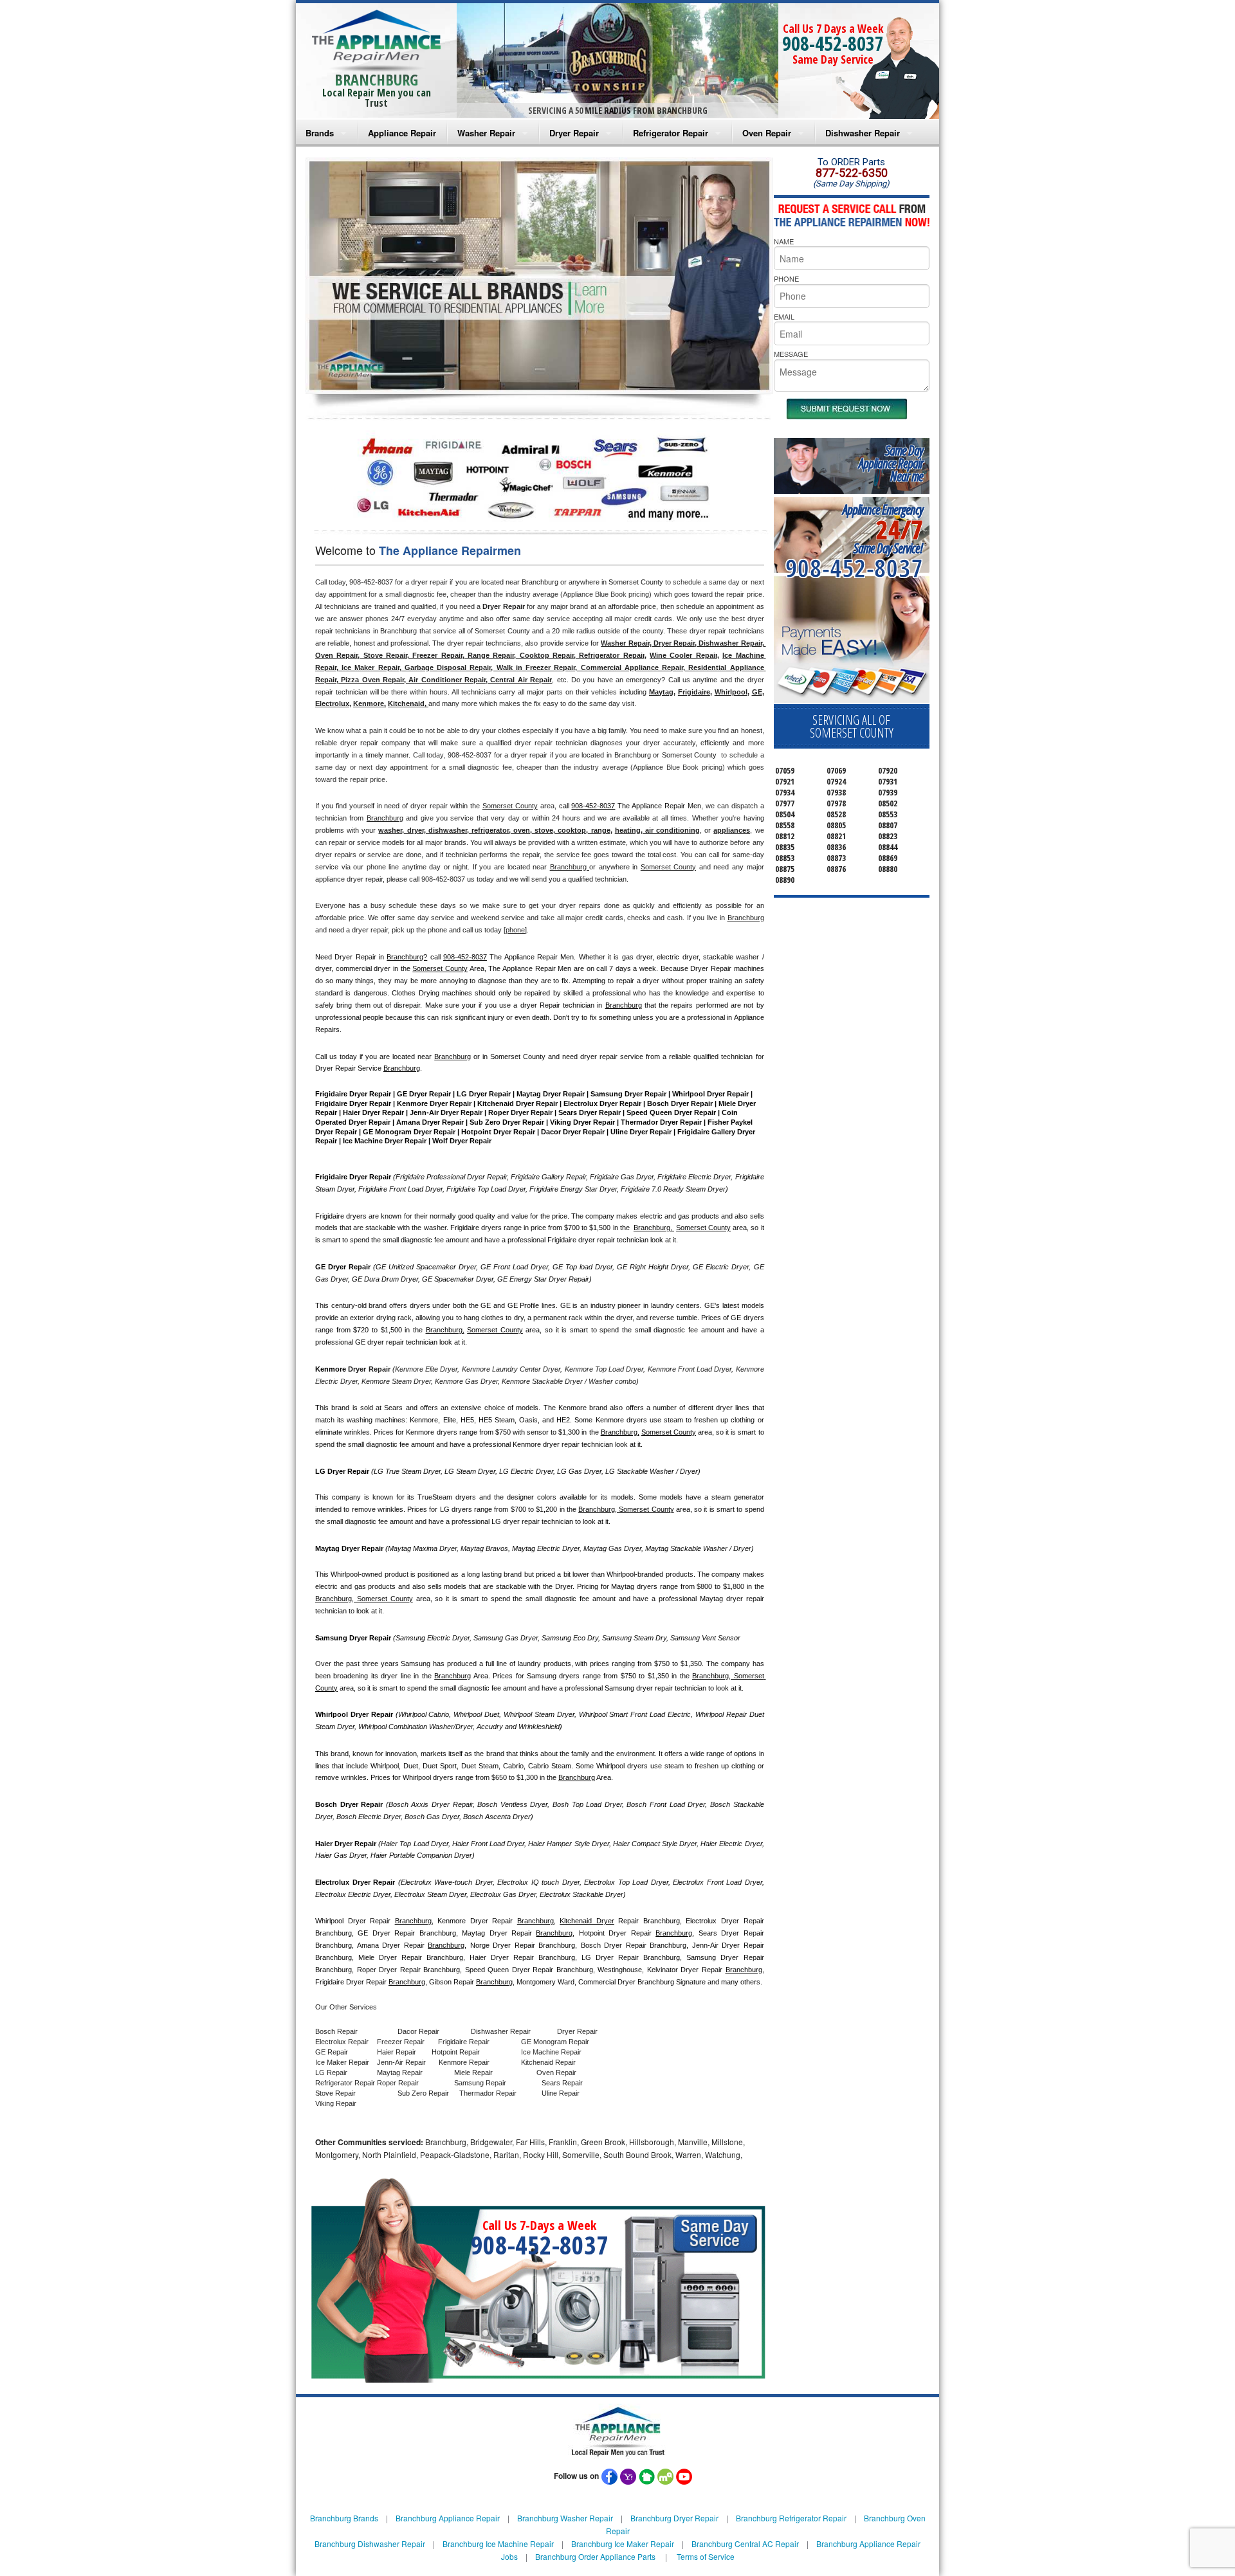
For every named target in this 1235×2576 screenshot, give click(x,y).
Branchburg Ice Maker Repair (623, 2544)
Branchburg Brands (344, 2518)
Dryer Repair (574, 133)
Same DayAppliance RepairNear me (891, 463)
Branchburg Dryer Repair (674, 2518)
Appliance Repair (402, 133)
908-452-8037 (833, 43)
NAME (784, 241)
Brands (320, 133)
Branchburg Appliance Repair (448, 2518)
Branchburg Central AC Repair (745, 2544)
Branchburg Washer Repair (565, 2518)
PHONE (786, 278)
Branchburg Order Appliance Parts (595, 2556)
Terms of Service (706, 2556)
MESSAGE (791, 354)
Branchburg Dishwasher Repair (370, 2544)
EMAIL (784, 316)
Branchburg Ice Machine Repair (498, 2544)
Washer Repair (486, 133)
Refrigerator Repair (671, 133)
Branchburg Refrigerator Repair (791, 2518)
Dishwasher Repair (863, 133)
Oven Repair (767, 133)
